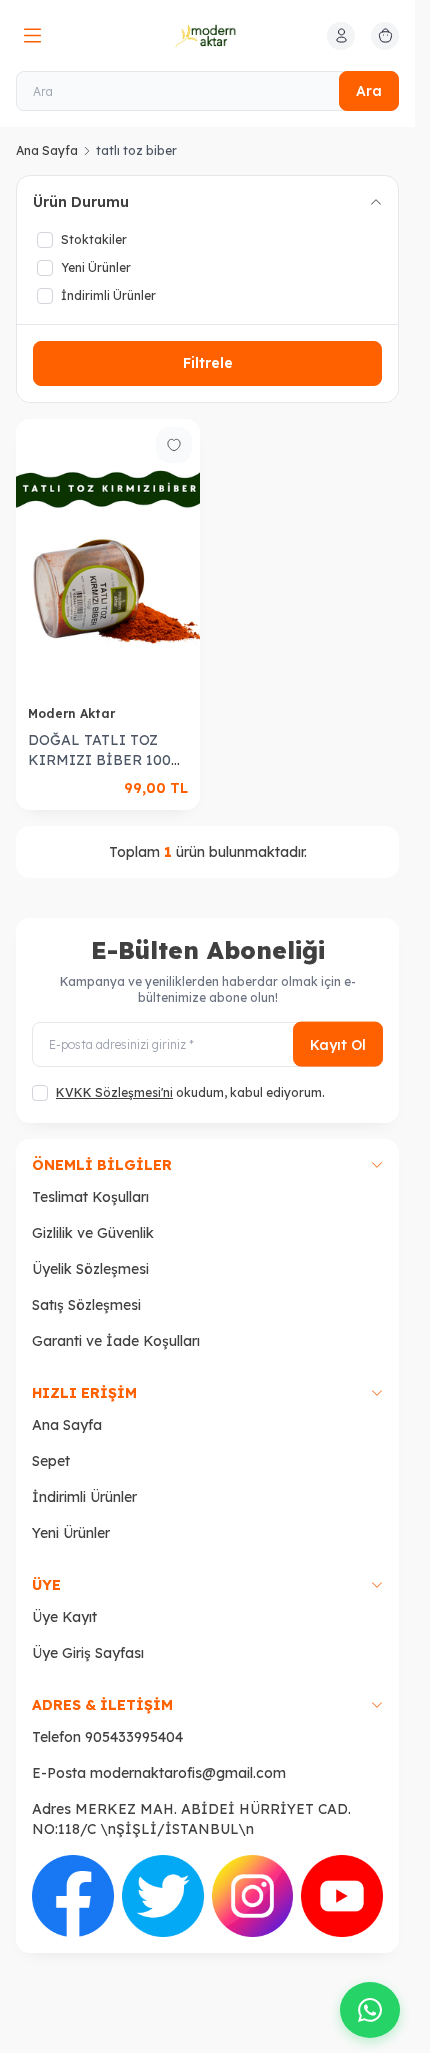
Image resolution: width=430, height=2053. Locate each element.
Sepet (51, 1461)
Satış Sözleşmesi (86, 1305)
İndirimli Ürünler (84, 1497)
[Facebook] (73, 1896)
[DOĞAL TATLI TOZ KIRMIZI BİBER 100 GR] (108, 556)
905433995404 (134, 1737)
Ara (369, 91)
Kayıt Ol (338, 1044)
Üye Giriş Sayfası (88, 1653)
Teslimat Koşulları (90, 1197)
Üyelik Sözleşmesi (90, 1269)
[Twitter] (163, 1896)
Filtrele (208, 363)
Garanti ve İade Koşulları (116, 1341)
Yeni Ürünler (71, 1533)
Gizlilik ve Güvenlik (93, 1233)
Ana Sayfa (47, 150)
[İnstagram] (253, 1896)
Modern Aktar (73, 713)
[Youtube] (342, 1896)
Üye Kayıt (64, 1617)
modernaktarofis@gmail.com (188, 1773)
